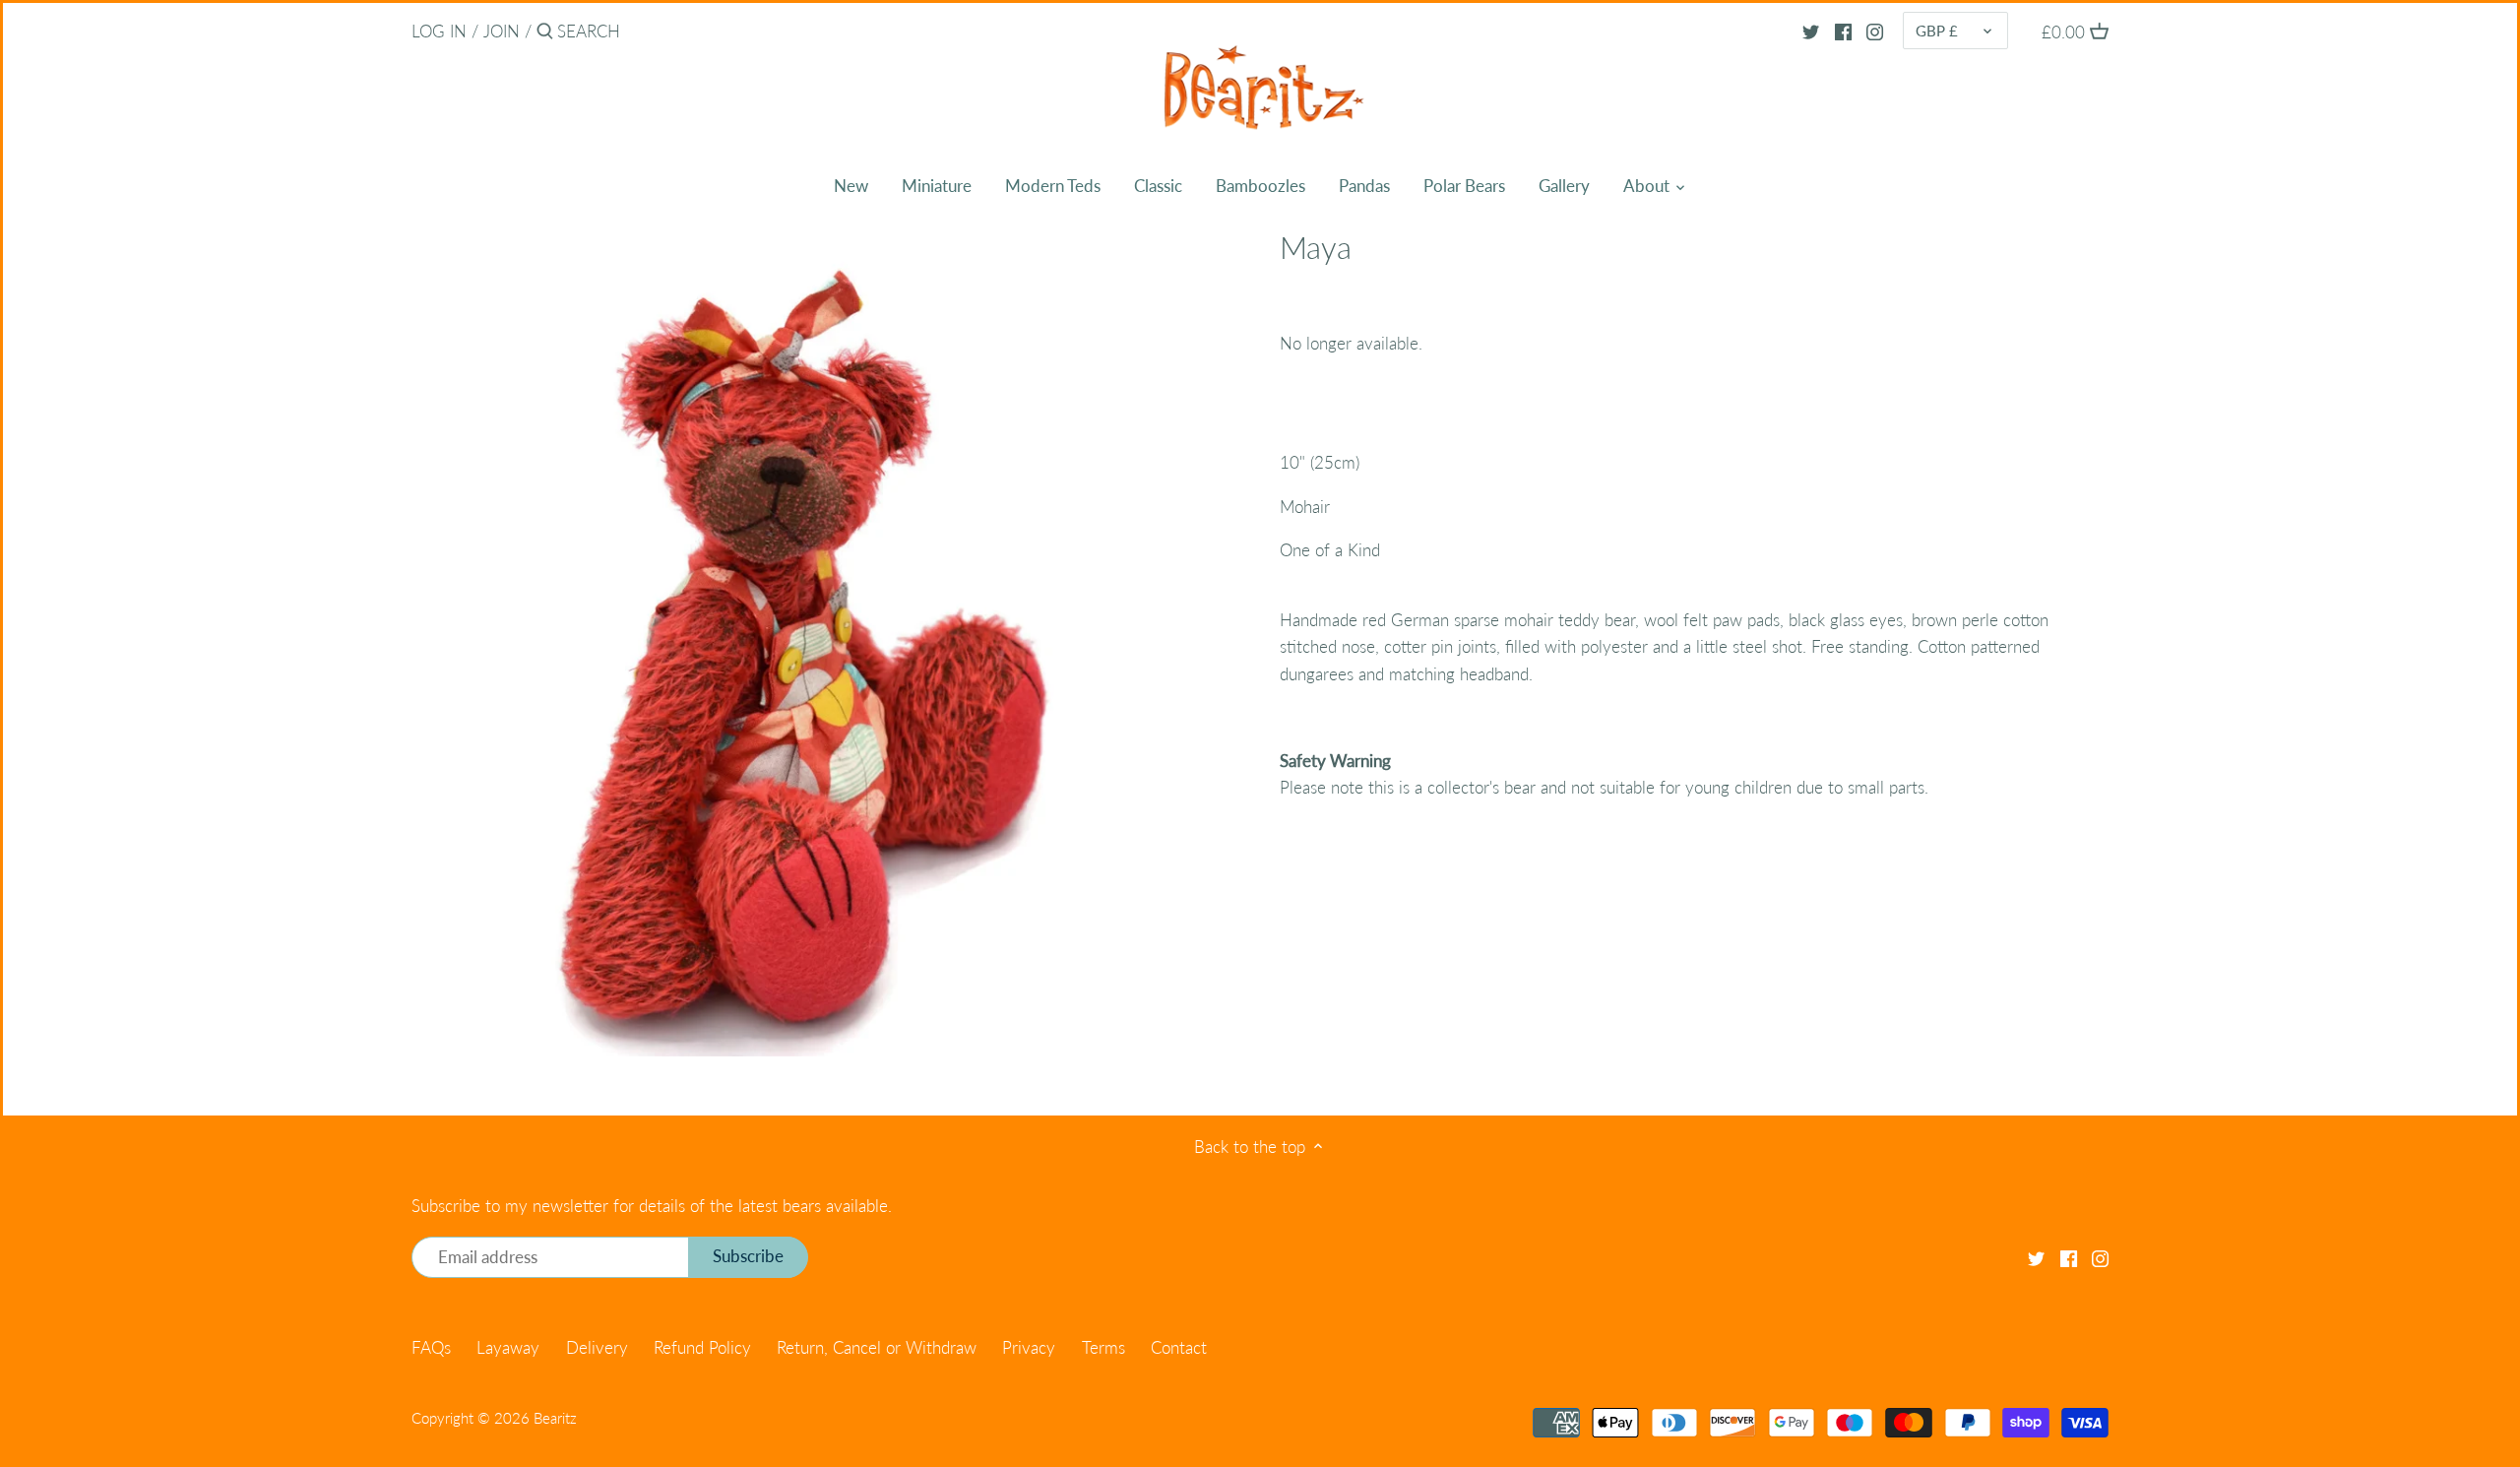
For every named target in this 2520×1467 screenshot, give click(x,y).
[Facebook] (1843, 31)
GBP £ (1937, 31)
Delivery (597, 1347)
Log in (439, 31)
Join (502, 31)
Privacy (1029, 1347)
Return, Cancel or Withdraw (877, 1347)
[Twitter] (1811, 31)
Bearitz (555, 1418)
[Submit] (545, 33)
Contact (1179, 1347)
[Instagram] (1875, 31)
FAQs (431, 1347)
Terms (1103, 1347)
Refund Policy (702, 1347)
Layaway (508, 1347)
